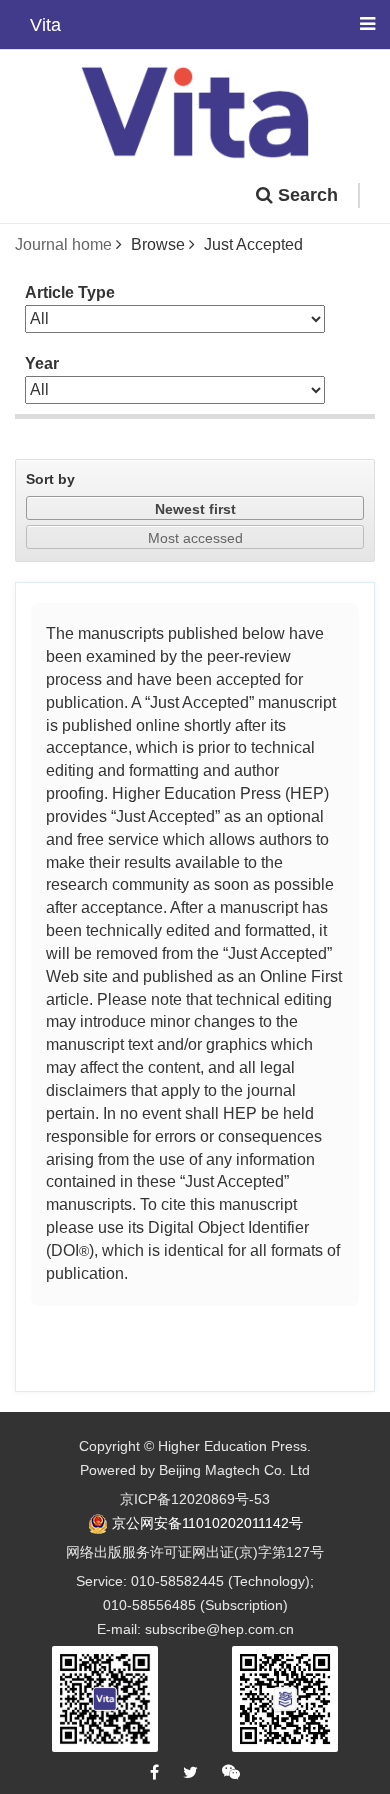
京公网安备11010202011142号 (207, 1523)
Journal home (63, 244)
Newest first (195, 509)
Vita (45, 22)
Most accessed (195, 538)
